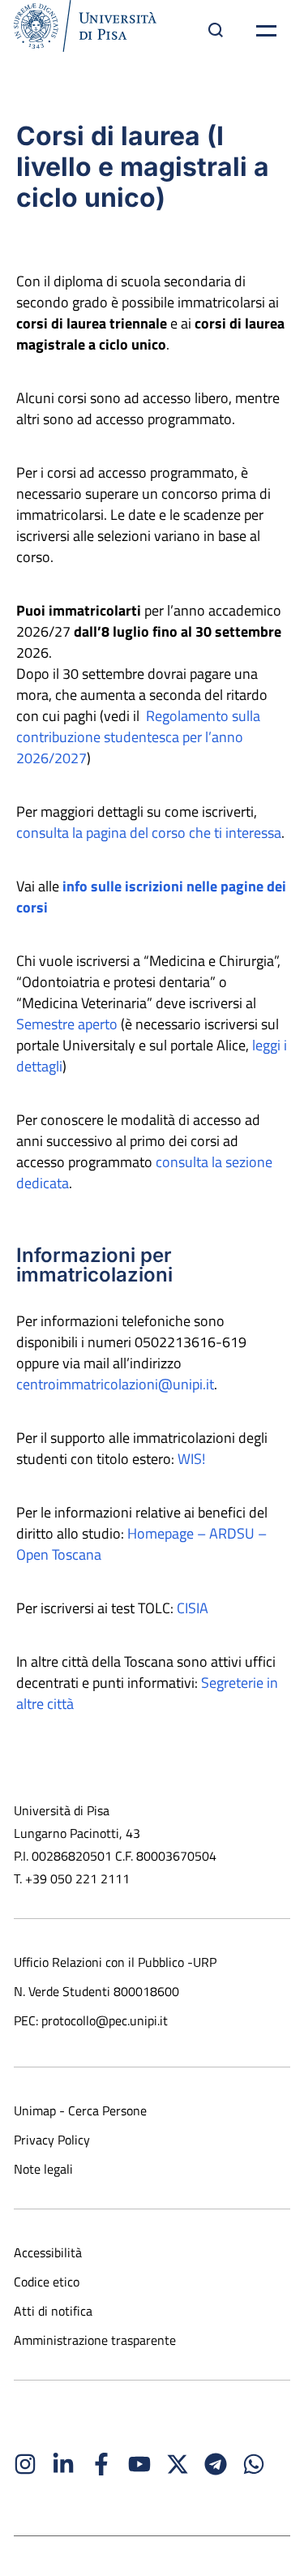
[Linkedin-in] (63, 2464)
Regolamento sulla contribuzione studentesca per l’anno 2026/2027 (138, 737)
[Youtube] (139, 2464)
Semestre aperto (67, 1024)
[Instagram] (25, 2464)
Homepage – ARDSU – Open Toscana (141, 1544)
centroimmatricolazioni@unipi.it (115, 1384)
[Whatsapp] (254, 2464)
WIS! (191, 1459)
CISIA (193, 1608)
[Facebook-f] (101, 2464)
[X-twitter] (178, 2464)
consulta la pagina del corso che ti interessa (149, 833)
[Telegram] (216, 2464)
